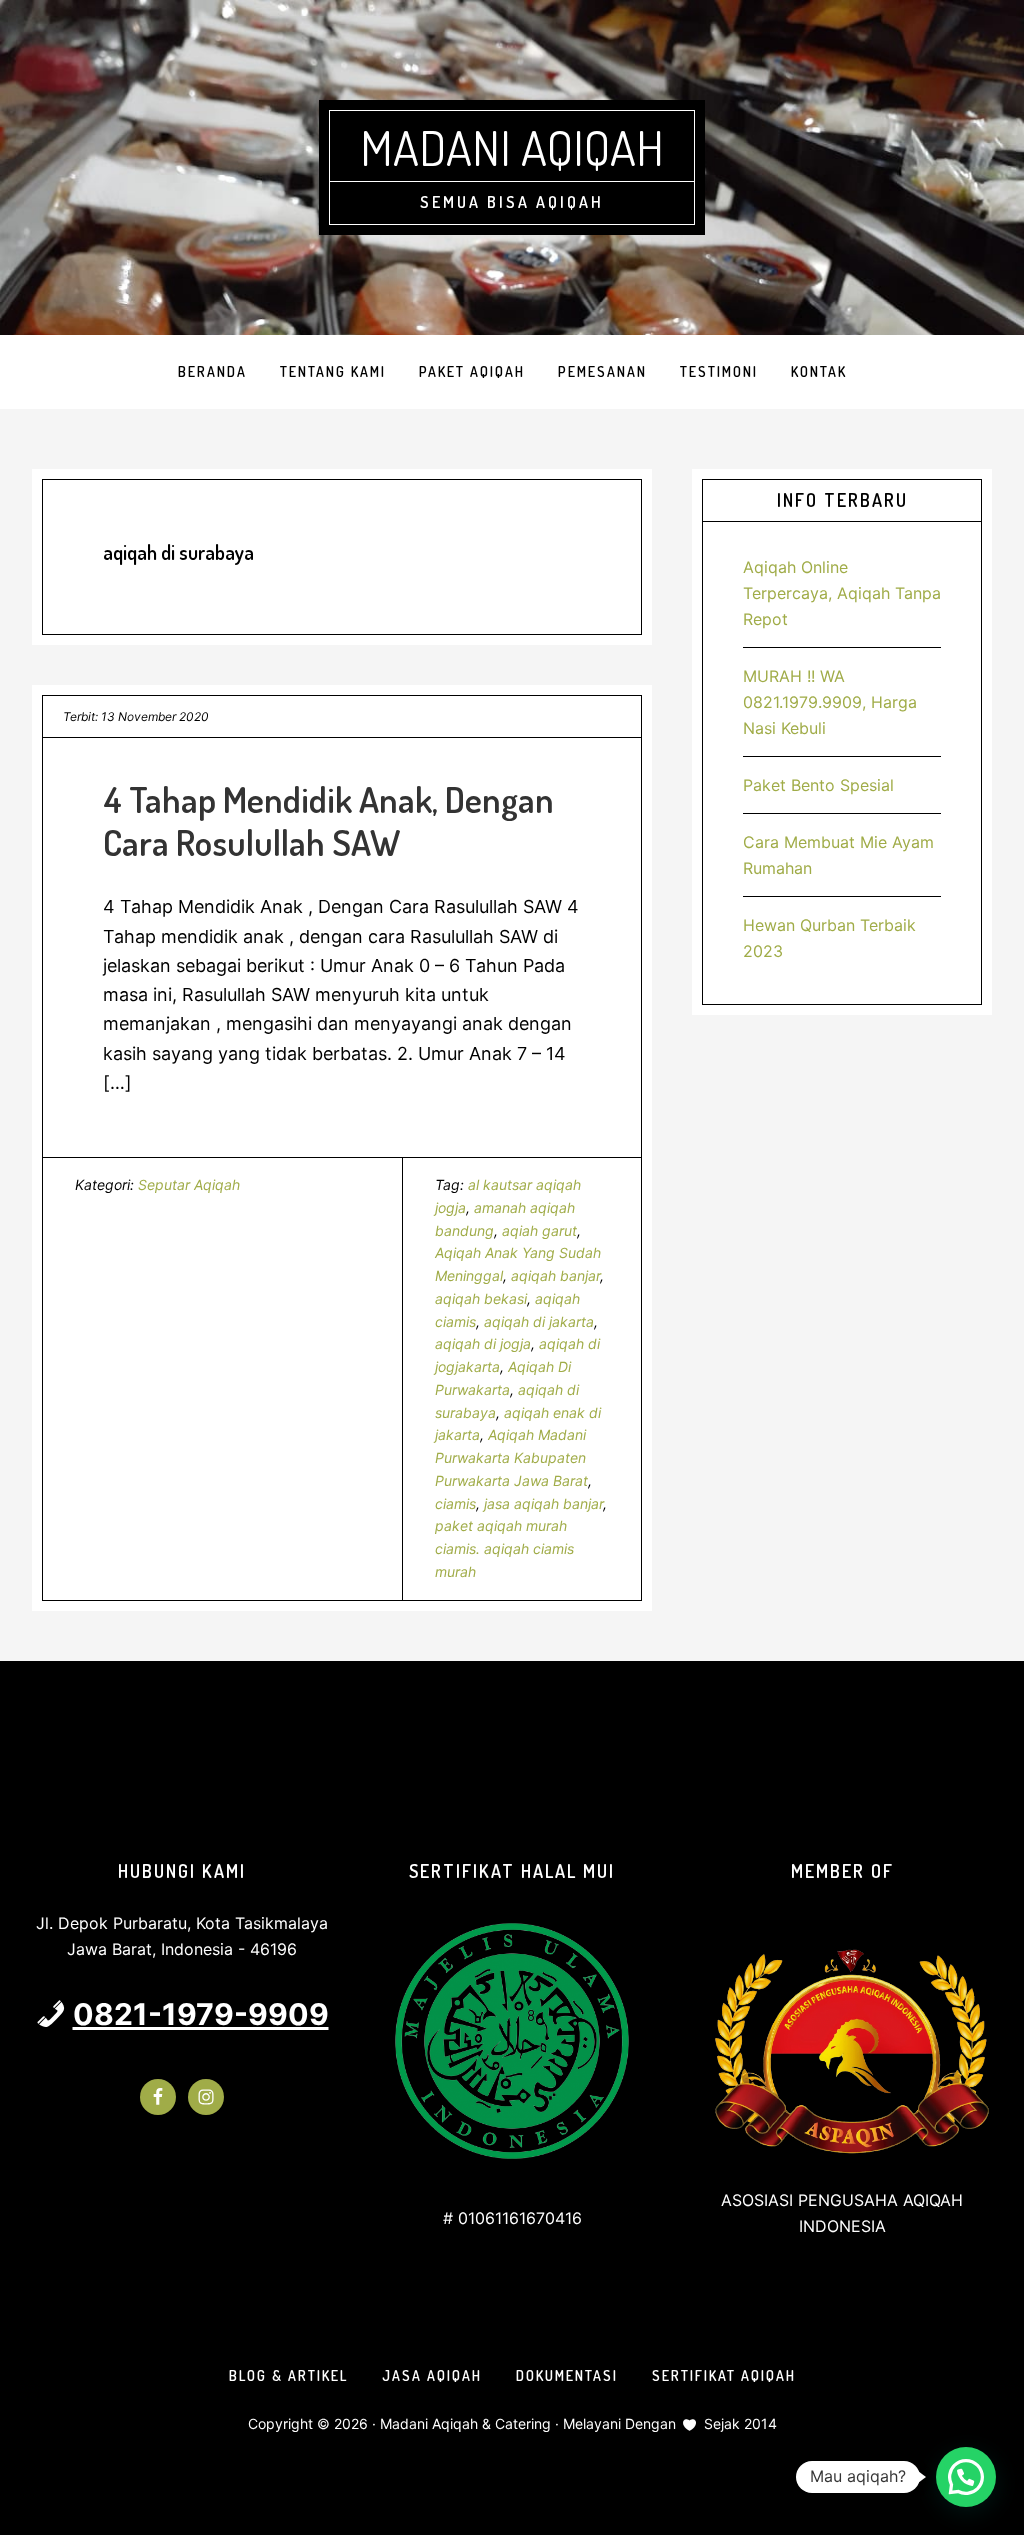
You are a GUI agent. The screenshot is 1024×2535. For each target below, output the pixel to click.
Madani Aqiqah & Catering (465, 2423)
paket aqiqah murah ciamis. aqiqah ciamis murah (504, 1548)
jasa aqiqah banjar (543, 1503)
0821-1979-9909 (201, 2014)
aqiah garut (539, 1230)
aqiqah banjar (555, 1275)
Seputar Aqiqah (189, 1184)
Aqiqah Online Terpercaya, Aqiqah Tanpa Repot (842, 593)
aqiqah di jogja (483, 1343)
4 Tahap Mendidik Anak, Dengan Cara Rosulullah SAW (328, 820)
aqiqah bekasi (481, 1298)
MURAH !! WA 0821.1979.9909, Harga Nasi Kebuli (830, 702)
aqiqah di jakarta (539, 1321)
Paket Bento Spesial (818, 785)
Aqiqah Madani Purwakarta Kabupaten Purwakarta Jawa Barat (511, 1457)
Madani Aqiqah (512, 147)
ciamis (455, 1503)
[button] (966, 2477)
